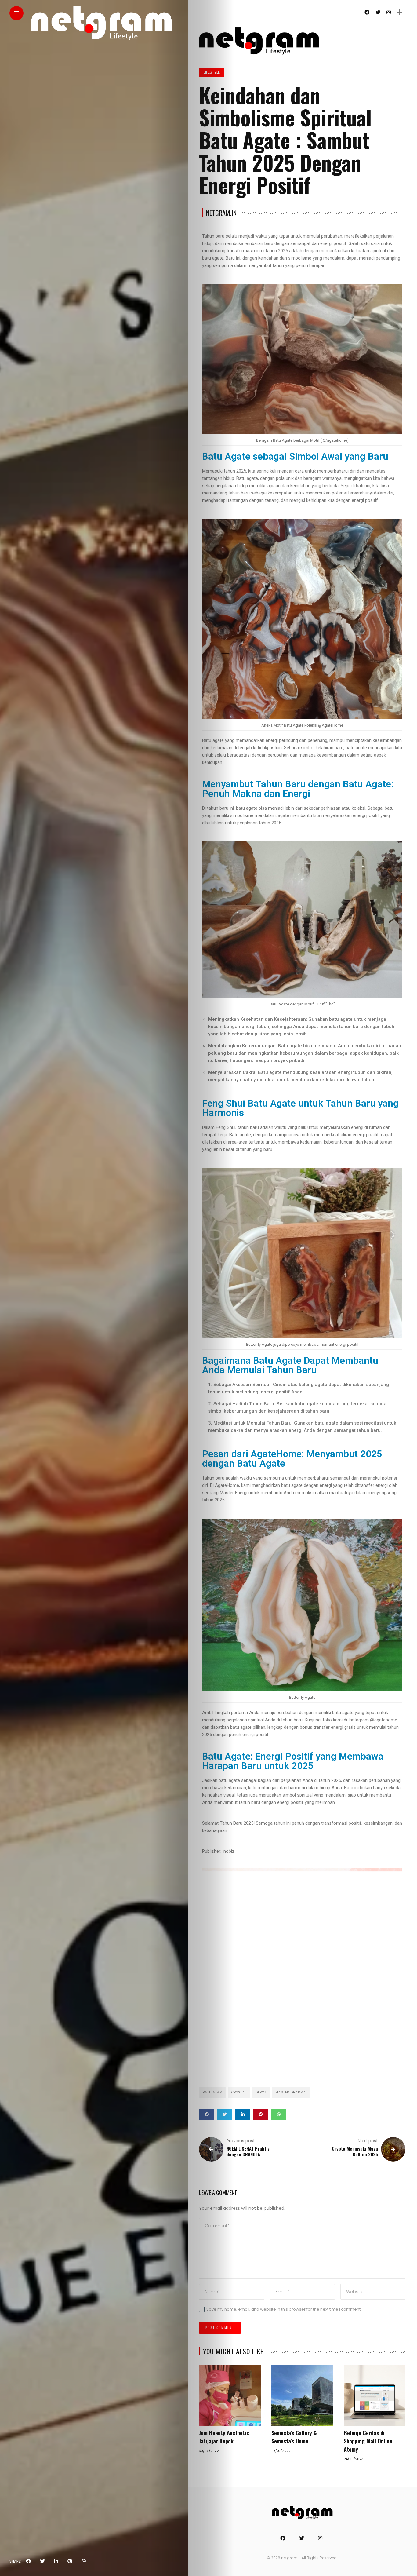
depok (261, 2092)
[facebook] (28, 2561)
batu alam (213, 2092)
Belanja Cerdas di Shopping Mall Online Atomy (368, 2441)
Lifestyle (212, 72)
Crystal (239, 2092)
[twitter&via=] (42, 2561)
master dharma (291, 2092)
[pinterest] (70, 2561)
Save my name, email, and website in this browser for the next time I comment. (284, 2309)
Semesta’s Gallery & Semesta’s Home (294, 2437)
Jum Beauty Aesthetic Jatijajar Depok (224, 2437)
